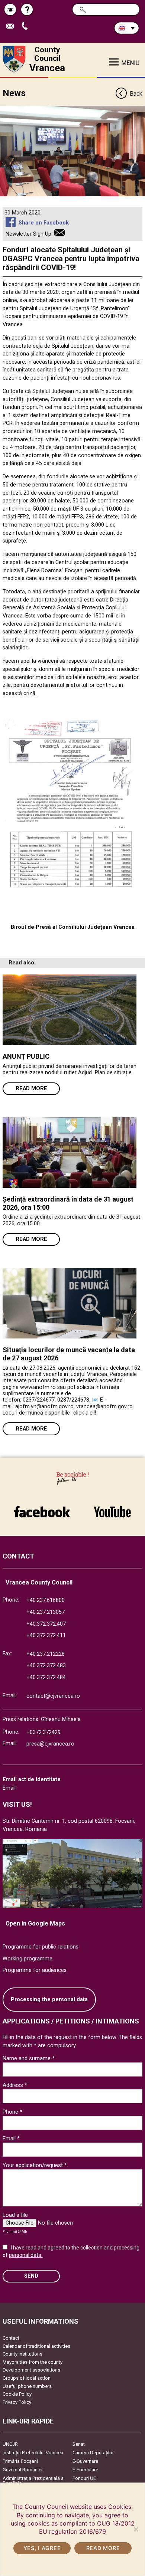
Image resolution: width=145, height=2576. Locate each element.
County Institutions (22, 2354)
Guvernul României (22, 2470)
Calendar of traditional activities (36, 2346)
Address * (15, 2085)
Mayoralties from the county (33, 2362)
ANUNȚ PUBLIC (26, 1056)
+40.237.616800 (46, 1600)
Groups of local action (27, 2378)
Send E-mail (13, 27)
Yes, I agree (42, 2548)
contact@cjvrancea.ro (53, 1696)
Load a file (15, 2215)
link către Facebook (42, 1508)
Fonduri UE (84, 2478)
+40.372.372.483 (46, 1666)
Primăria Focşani (20, 2461)
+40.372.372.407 (46, 1624)
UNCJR (10, 2444)
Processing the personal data (49, 2000)
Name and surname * (29, 2058)
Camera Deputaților (93, 2453)
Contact (11, 2338)
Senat (79, 2444)
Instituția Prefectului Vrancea (33, 2453)
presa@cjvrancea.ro (50, 1744)
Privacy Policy (17, 2402)
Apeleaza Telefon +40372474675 (27, 27)
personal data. (26, 2255)
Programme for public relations (41, 1947)
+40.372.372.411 (46, 1636)
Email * (11, 2139)
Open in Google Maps (35, 1923)
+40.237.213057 (46, 1612)
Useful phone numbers (27, 2386)
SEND (31, 2276)
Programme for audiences (35, 1970)
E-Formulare (85, 2470)
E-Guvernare (85, 2461)
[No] (136, 2529)
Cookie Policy (17, 2394)
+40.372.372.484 (46, 1677)
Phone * (12, 2112)
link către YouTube (112, 1508)
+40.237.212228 (46, 1654)
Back (136, 94)
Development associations (31, 2370)
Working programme (28, 1959)
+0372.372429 (43, 1732)
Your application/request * (35, 2165)
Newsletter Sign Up (28, 234)
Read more (31, 1089)
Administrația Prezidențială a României (33, 2481)
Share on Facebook (43, 223)
